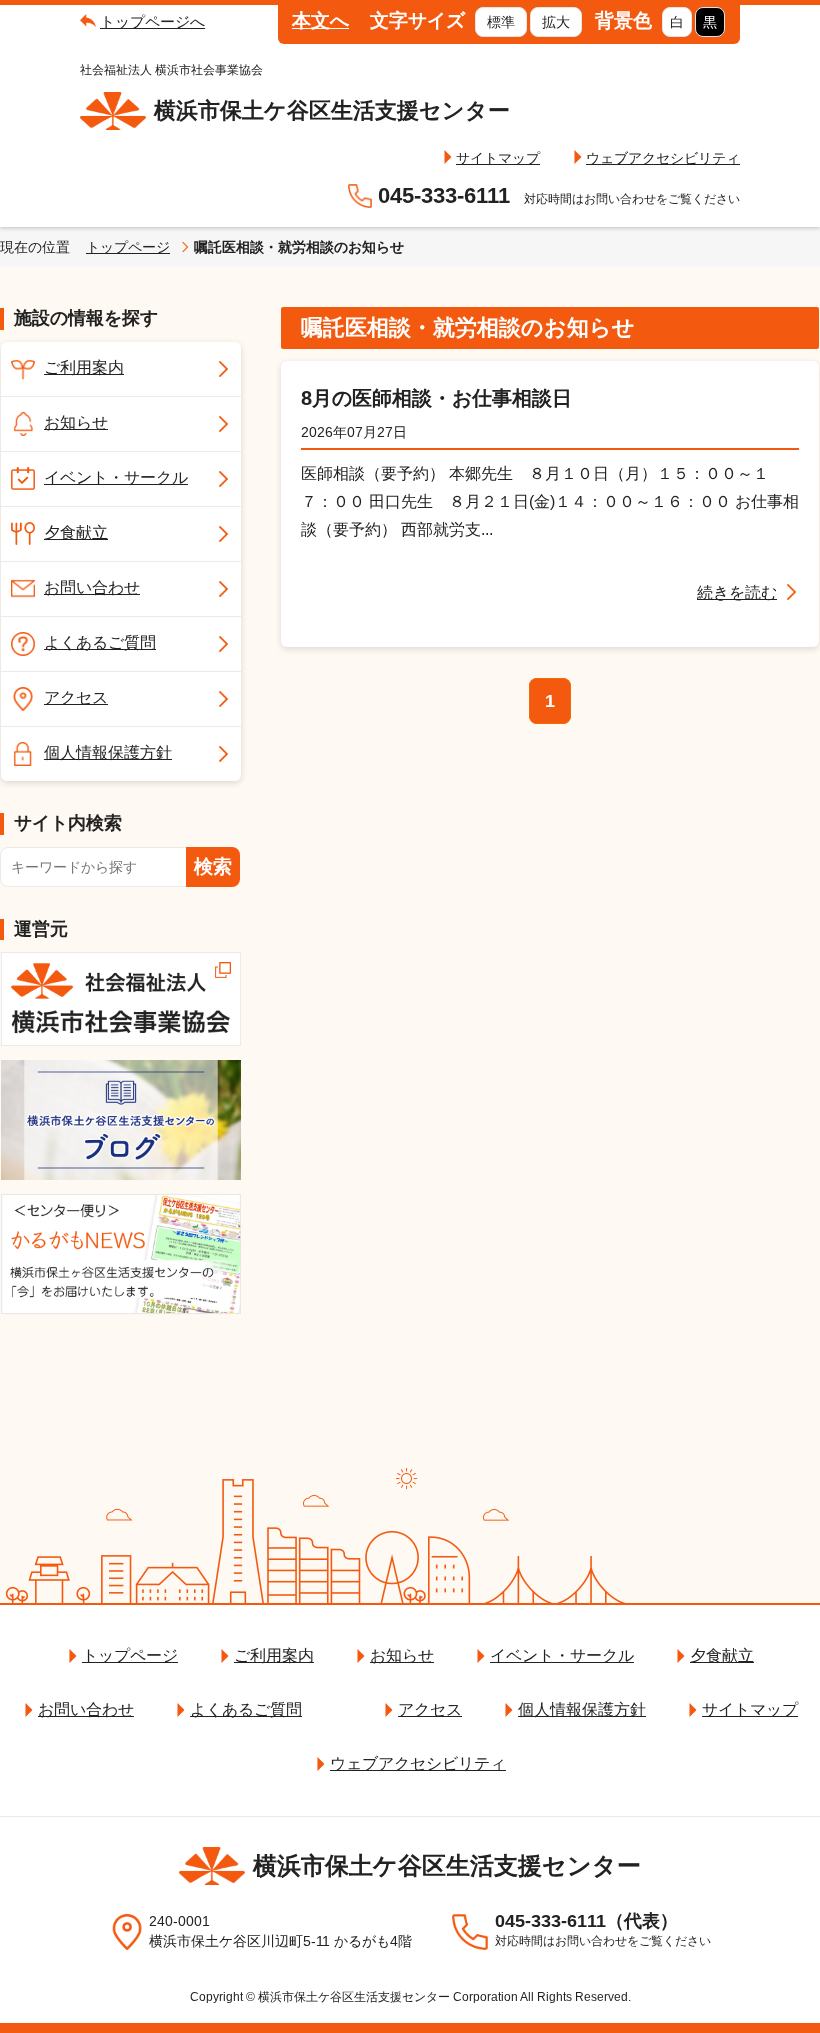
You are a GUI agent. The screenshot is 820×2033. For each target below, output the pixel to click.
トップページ (128, 247)
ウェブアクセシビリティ (663, 158)
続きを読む (737, 592)
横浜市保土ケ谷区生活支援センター (332, 110)
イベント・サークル (116, 477)
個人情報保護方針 (108, 752)
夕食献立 (76, 532)
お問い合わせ (92, 587)
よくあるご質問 (100, 642)
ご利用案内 (84, 367)
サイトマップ (498, 158)
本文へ (320, 20)
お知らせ (76, 422)
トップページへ (152, 21)
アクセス (76, 697)
